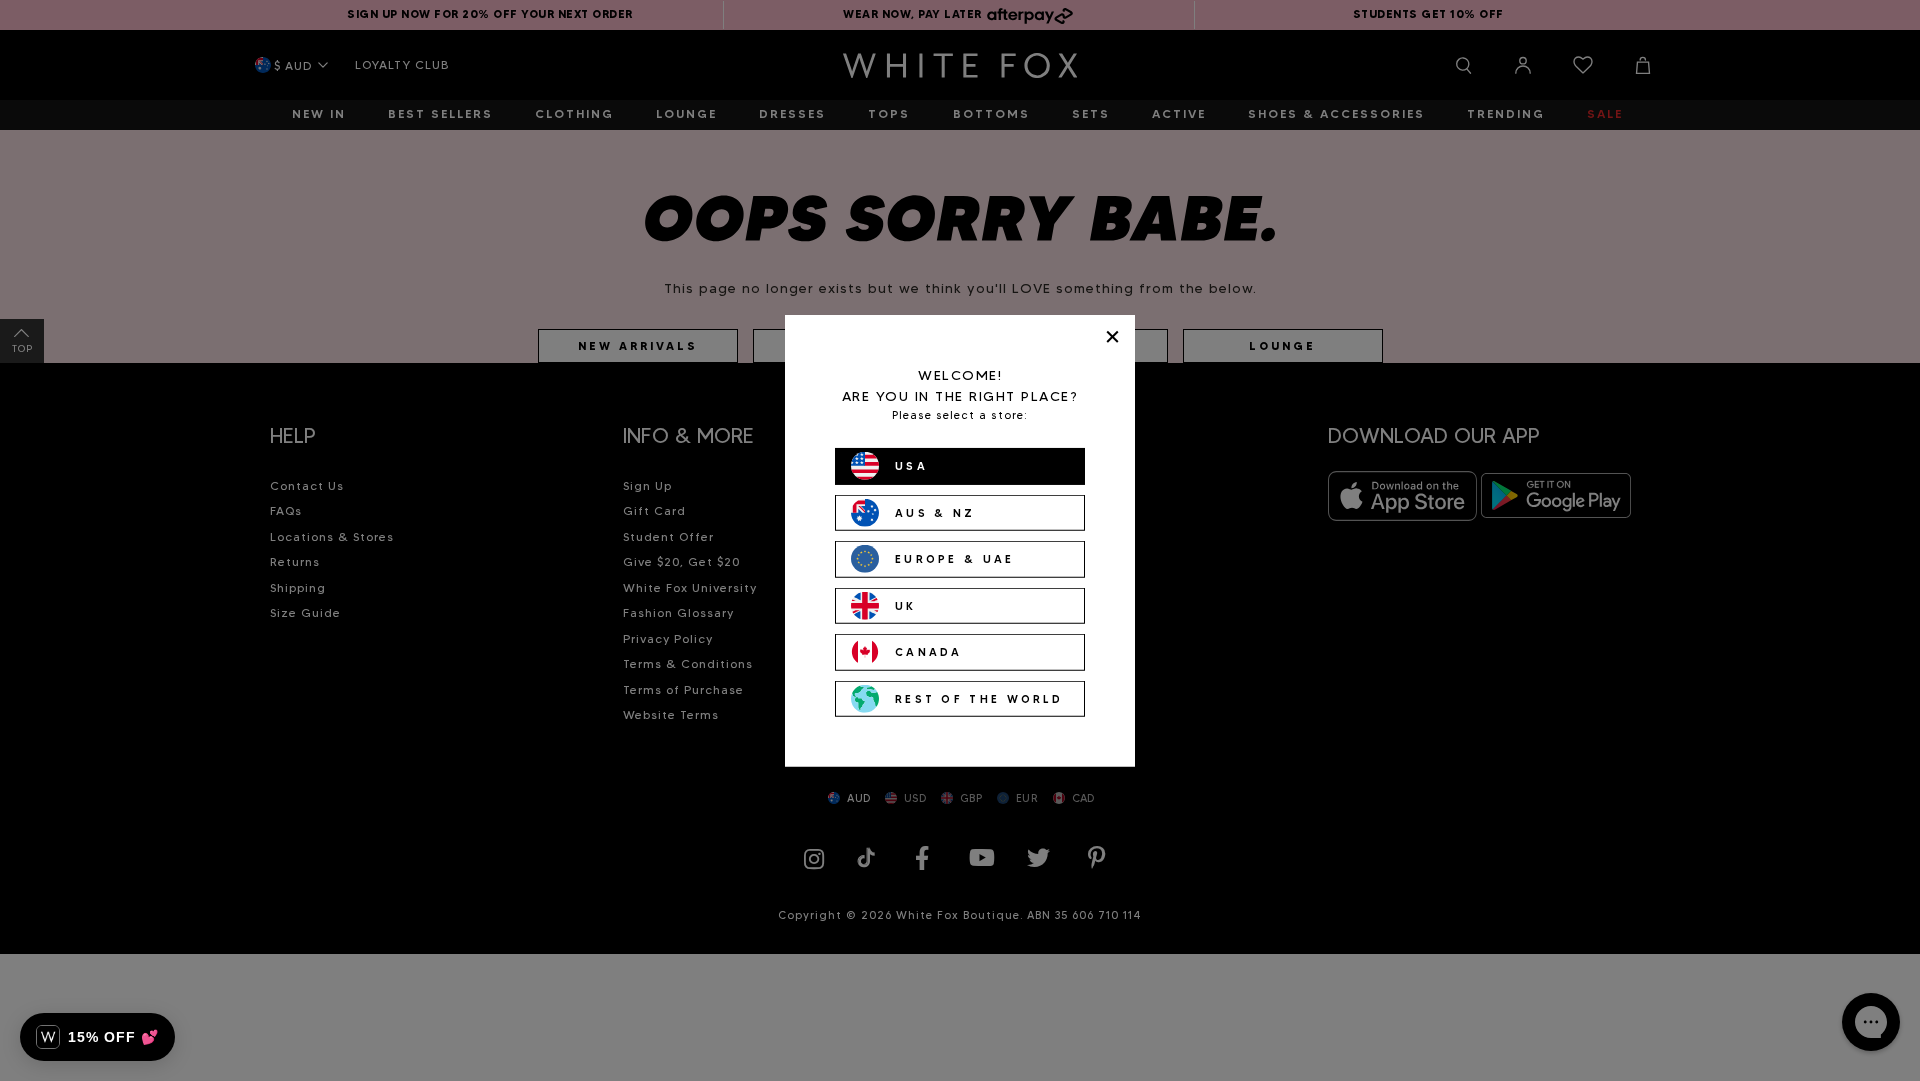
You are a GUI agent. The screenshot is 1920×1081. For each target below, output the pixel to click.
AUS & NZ (935, 512)
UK (906, 605)
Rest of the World (979, 698)
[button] (97, 1037)
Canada (929, 652)
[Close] (1112, 336)
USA (911, 466)
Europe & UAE (955, 559)
